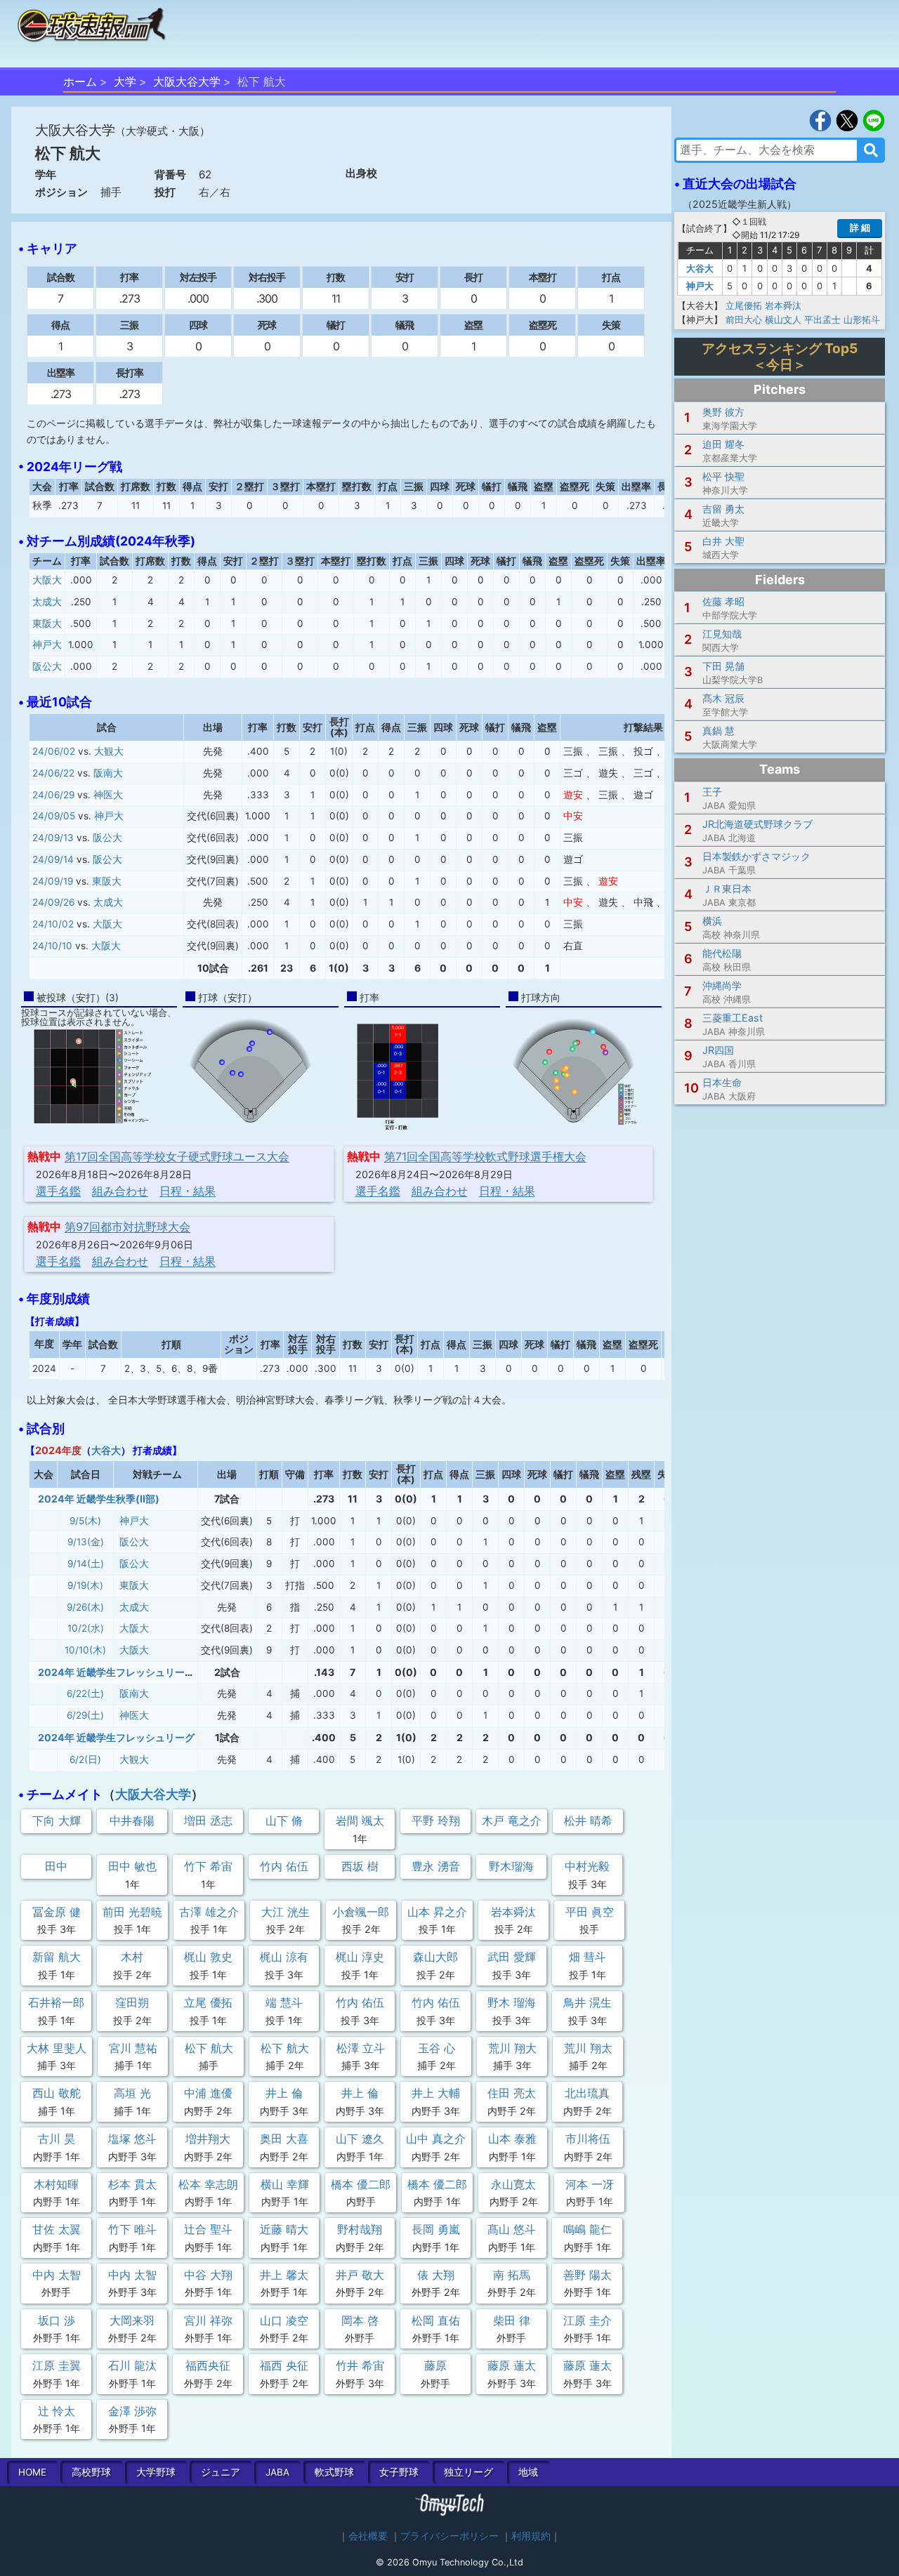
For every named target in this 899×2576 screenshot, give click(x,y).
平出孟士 (822, 319)
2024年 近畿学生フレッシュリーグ (116, 1737)
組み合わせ (120, 1191)
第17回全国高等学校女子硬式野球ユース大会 (177, 1156)
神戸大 (47, 645)
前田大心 (744, 319)
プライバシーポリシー (449, 2536)
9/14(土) (86, 1564)
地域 (528, 2472)
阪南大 (108, 773)
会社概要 (368, 2536)
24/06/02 (54, 751)
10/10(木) (85, 1650)
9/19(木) (85, 1585)
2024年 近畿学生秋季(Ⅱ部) (99, 1499)
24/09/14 (53, 859)
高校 (91, 2472)
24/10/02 (53, 924)
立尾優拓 (744, 305)
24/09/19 (53, 881)
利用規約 (531, 2536)
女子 (399, 2472)
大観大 (109, 751)
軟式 (334, 2472)
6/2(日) (85, 1759)
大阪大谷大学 (187, 81)
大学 (125, 81)
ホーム (80, 81)
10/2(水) (86, 1628)
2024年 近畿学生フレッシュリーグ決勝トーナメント (156, 1672)
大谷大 (106, 1450)
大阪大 (47, 580)
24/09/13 (53, 838)
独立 (468, 2472)
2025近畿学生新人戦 (740, 204)
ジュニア (221, 2472)
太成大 (47, 602)
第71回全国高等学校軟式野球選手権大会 (485, 1156)
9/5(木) (85, 1521)
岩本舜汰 (783, 305)
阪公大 (47, 666)
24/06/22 (53, 773)
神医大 (108, 795)
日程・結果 (188, 1191)
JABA (277, 2472)
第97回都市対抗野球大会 (127, 1227)
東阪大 (47, 623)
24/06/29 (53, 795)
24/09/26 (53, 902)
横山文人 (783, 319)
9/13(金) (86, 1542)
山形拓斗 (862, 319)
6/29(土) (85, 1715)
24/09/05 (54, 816)
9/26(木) (85, 1607)
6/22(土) (85, 1693)
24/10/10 (52, 946)
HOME (32, 2472)
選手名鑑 (58, 1191)
